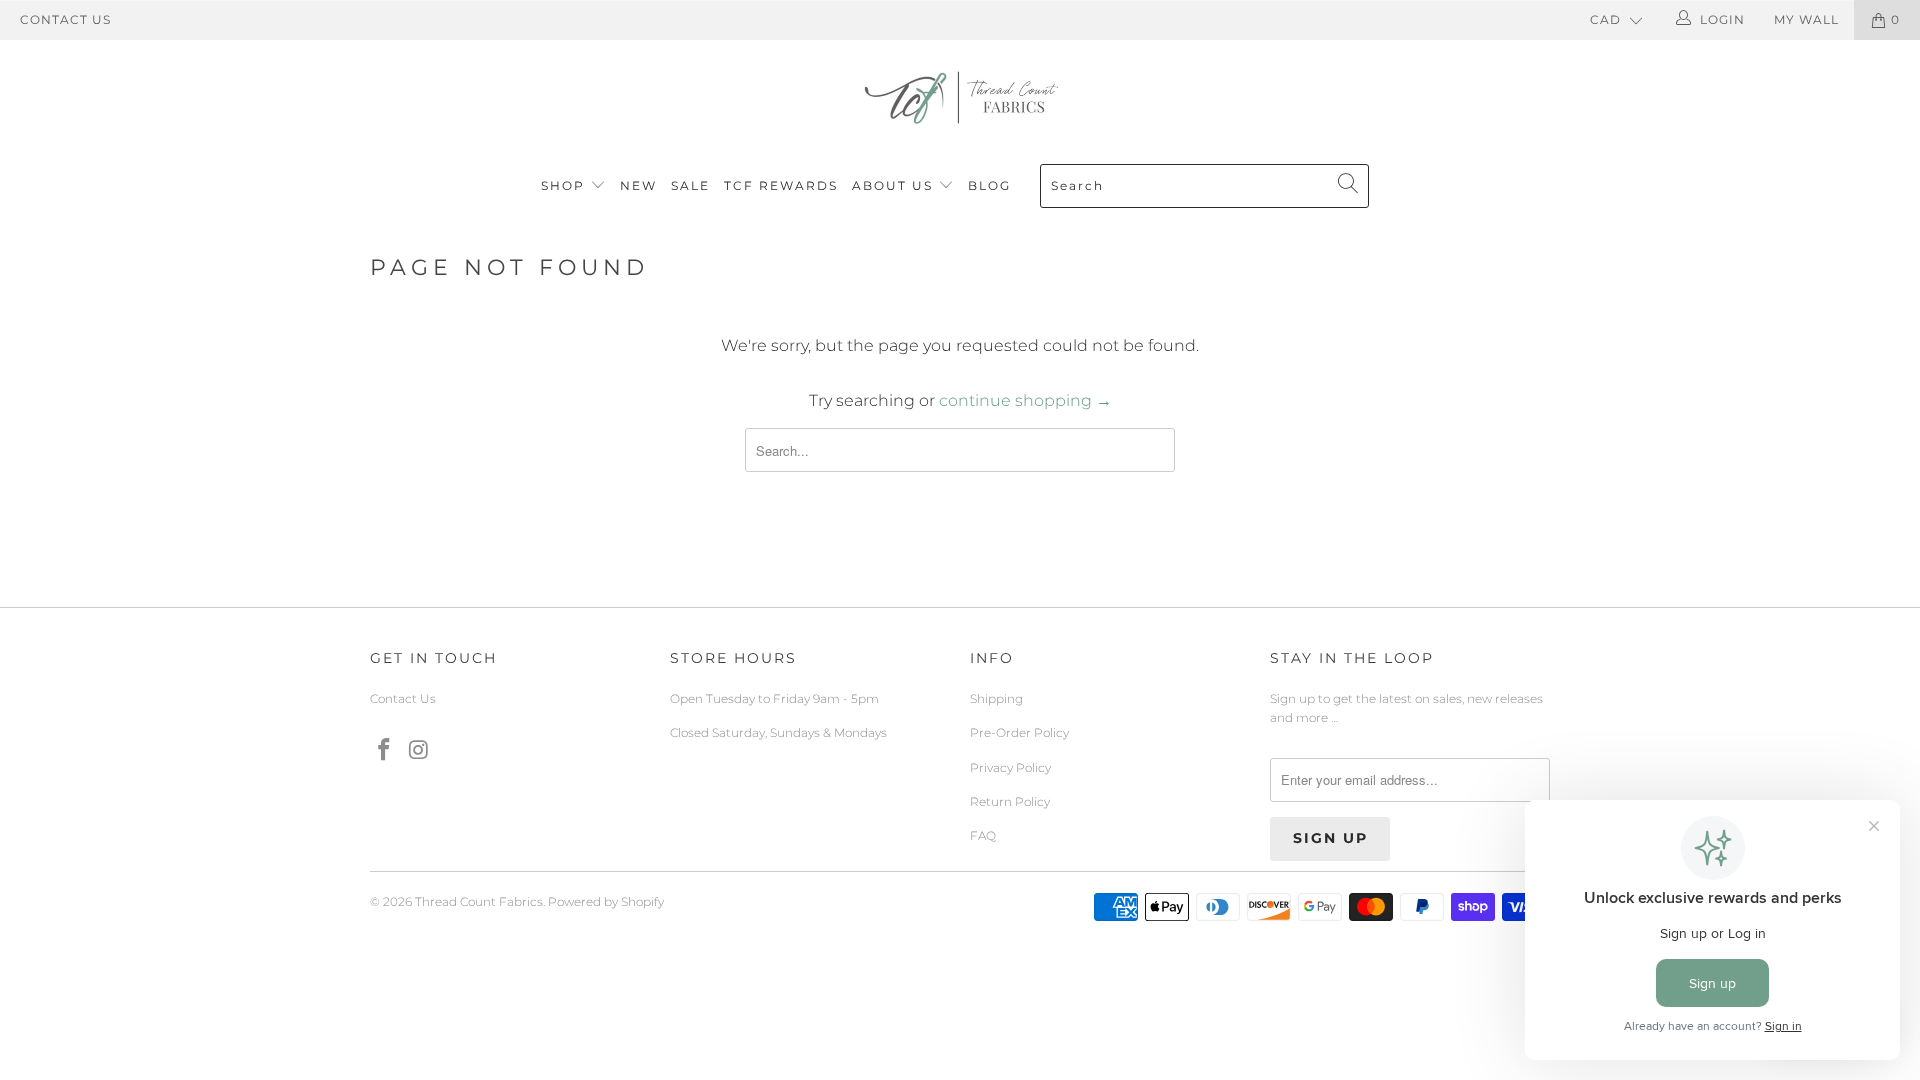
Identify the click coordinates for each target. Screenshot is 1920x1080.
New (638, 185)
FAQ (983, 835)
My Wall (1806, 19)
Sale (690, 185)
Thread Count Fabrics (479, 901)
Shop (563, 185)
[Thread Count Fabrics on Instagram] (420, 751)
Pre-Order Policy (1019, 732)
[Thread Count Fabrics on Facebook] (385, 751)
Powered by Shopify (606, 901)
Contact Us (65, 19)
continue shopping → (1025, 400)
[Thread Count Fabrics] (960, 97)
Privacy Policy (1010, 767)
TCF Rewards (781, 185)
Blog (989, 185)
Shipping (996, 698)
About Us (895, 185)
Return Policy (1010, 801)
